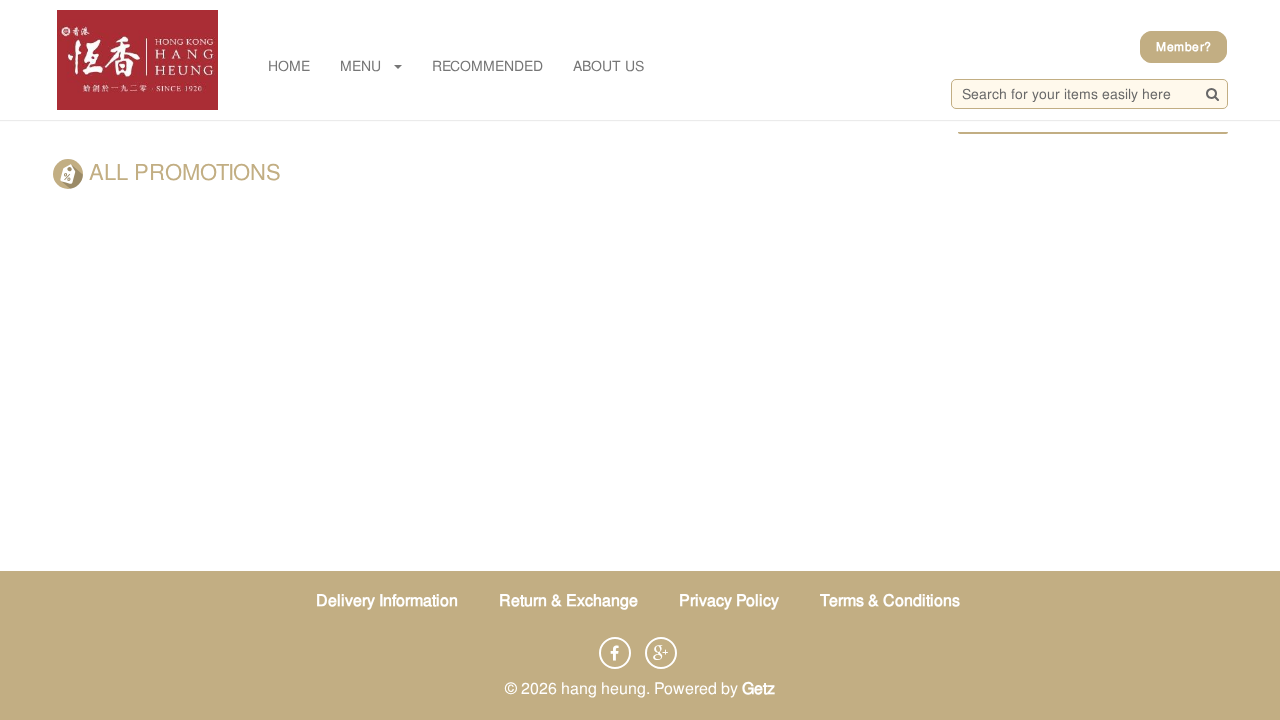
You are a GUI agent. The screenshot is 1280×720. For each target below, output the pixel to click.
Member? (1183, 47)
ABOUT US (608, 66)
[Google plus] (661, 653)
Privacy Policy (729, 600)
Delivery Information (387, 600)
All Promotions (182, 173)
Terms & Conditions (890, 600)
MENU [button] (360, 66)
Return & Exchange (568, 600)
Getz (758, 688)
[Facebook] (615, 653)
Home (289, 66)
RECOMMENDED (487, 66)
